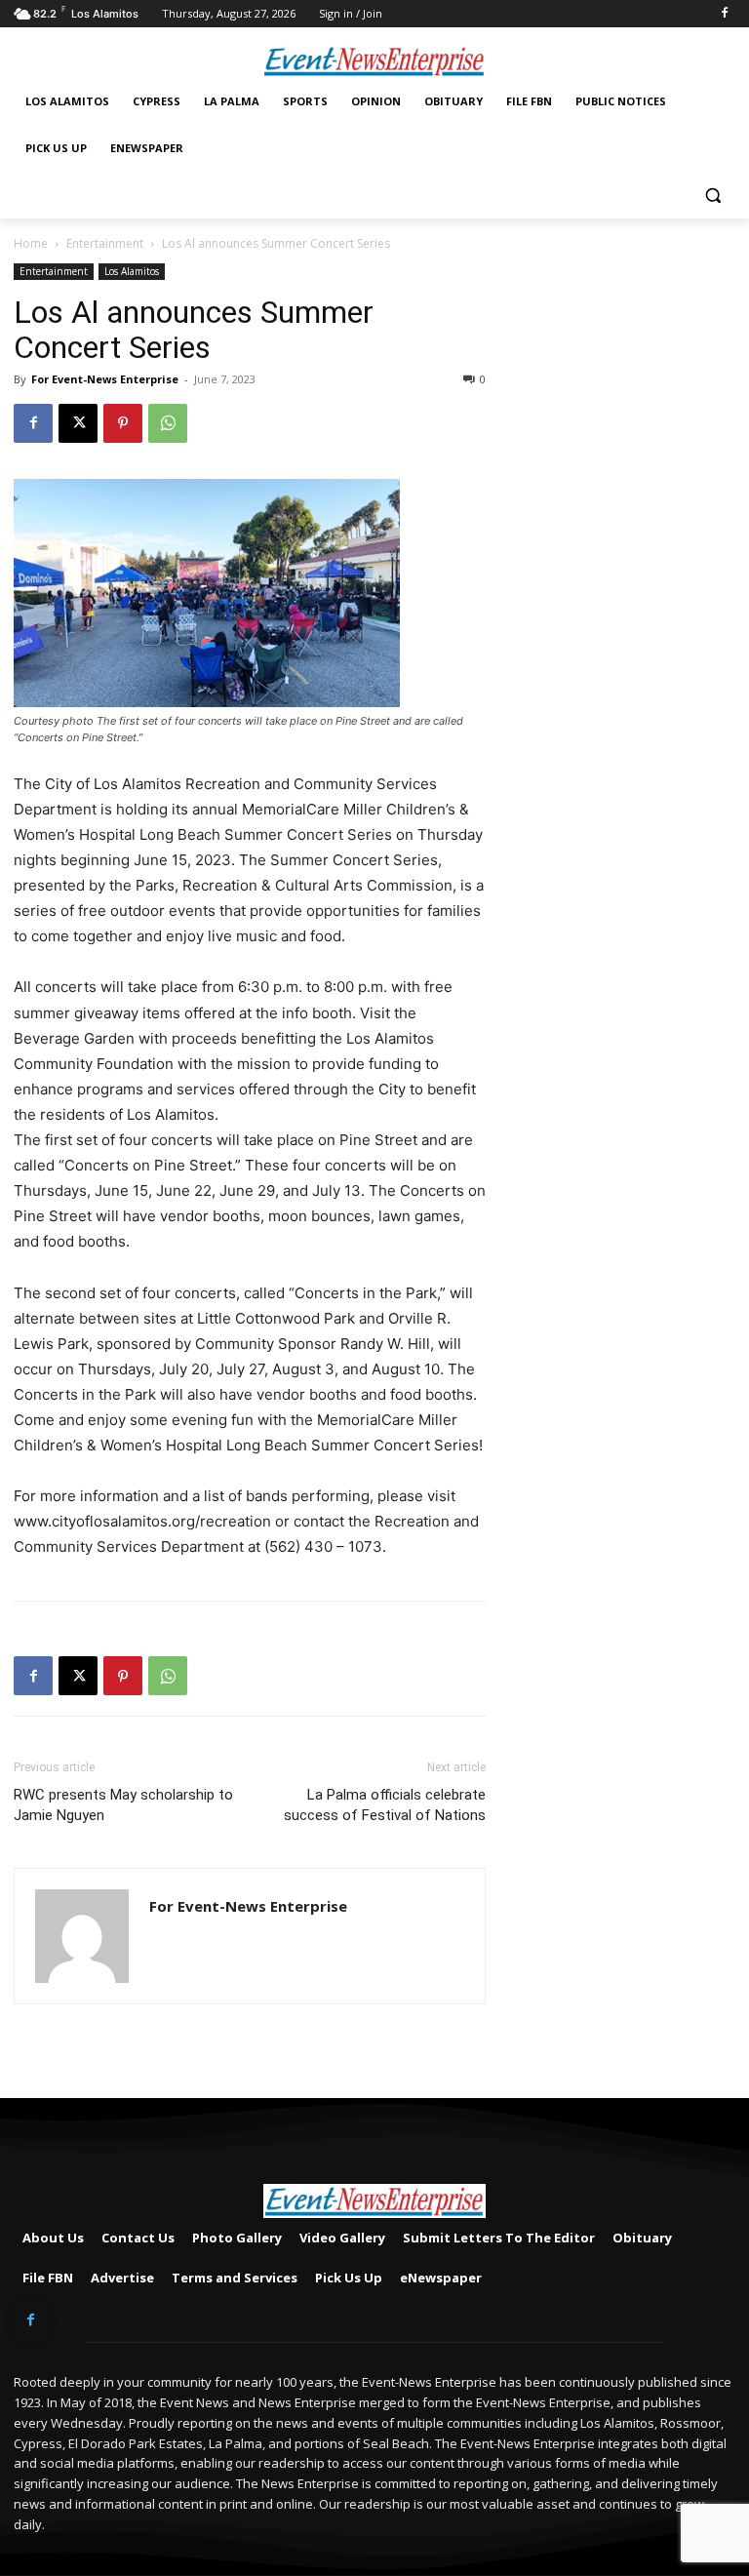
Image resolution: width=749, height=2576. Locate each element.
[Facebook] (724, 14)
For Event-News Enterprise (105, 379)
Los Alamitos (132, 271)
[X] (78, 423)
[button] (712, 196)
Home (31, 243)
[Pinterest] (123, 423)
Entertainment (105, 243)
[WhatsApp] (168, 423)
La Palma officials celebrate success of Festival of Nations (385, 1805)
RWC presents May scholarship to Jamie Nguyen (123, 1805)
